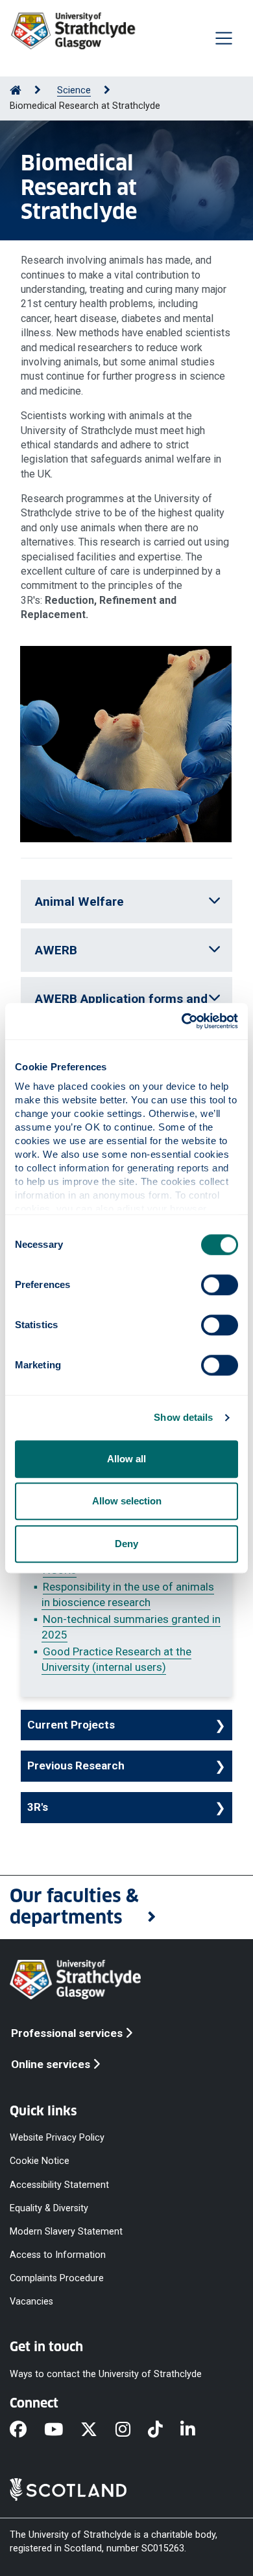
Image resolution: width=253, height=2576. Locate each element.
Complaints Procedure (57, 2278)
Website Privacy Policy (57, 2138)
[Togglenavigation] (224, 38)
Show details (183, 1417)
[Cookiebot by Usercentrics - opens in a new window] (182, 1021)
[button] (126, 1907)
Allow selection (127, 1501)
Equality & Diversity (49, 2208)
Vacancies (31, 2302)
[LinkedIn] (197, 2430)
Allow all (126, 1459)
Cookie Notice (40, 2161)
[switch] (220, 1285)
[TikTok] (164, 2430)
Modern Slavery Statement (66, 2231)
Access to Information (58, 2255)
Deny (126, 1544)
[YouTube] (62, 2430)
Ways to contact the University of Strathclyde (106, 2374)
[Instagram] (132, 2430)
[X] (98, 2430)
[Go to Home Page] (16, 90)
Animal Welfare (79, 902)
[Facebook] (27, 2430)
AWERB (56, 950)
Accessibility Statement (59, 2184)
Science (74, 90)
